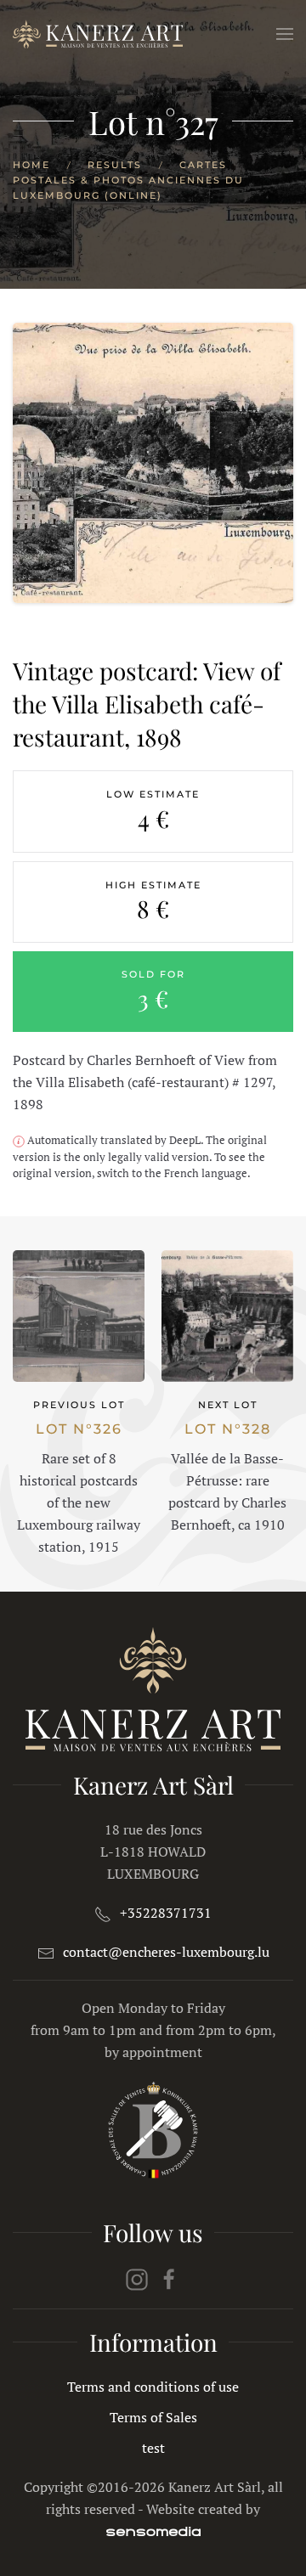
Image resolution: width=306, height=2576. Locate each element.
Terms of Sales (153, 2417)
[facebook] (169, 2278)
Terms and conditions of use (153, 2387)
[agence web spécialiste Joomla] (153, 2531)
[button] (285, 34)
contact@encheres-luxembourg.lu (166, 1952)
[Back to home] (98, 34)
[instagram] (137, 2278)
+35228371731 (166, 1913)
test (153, 2448)
